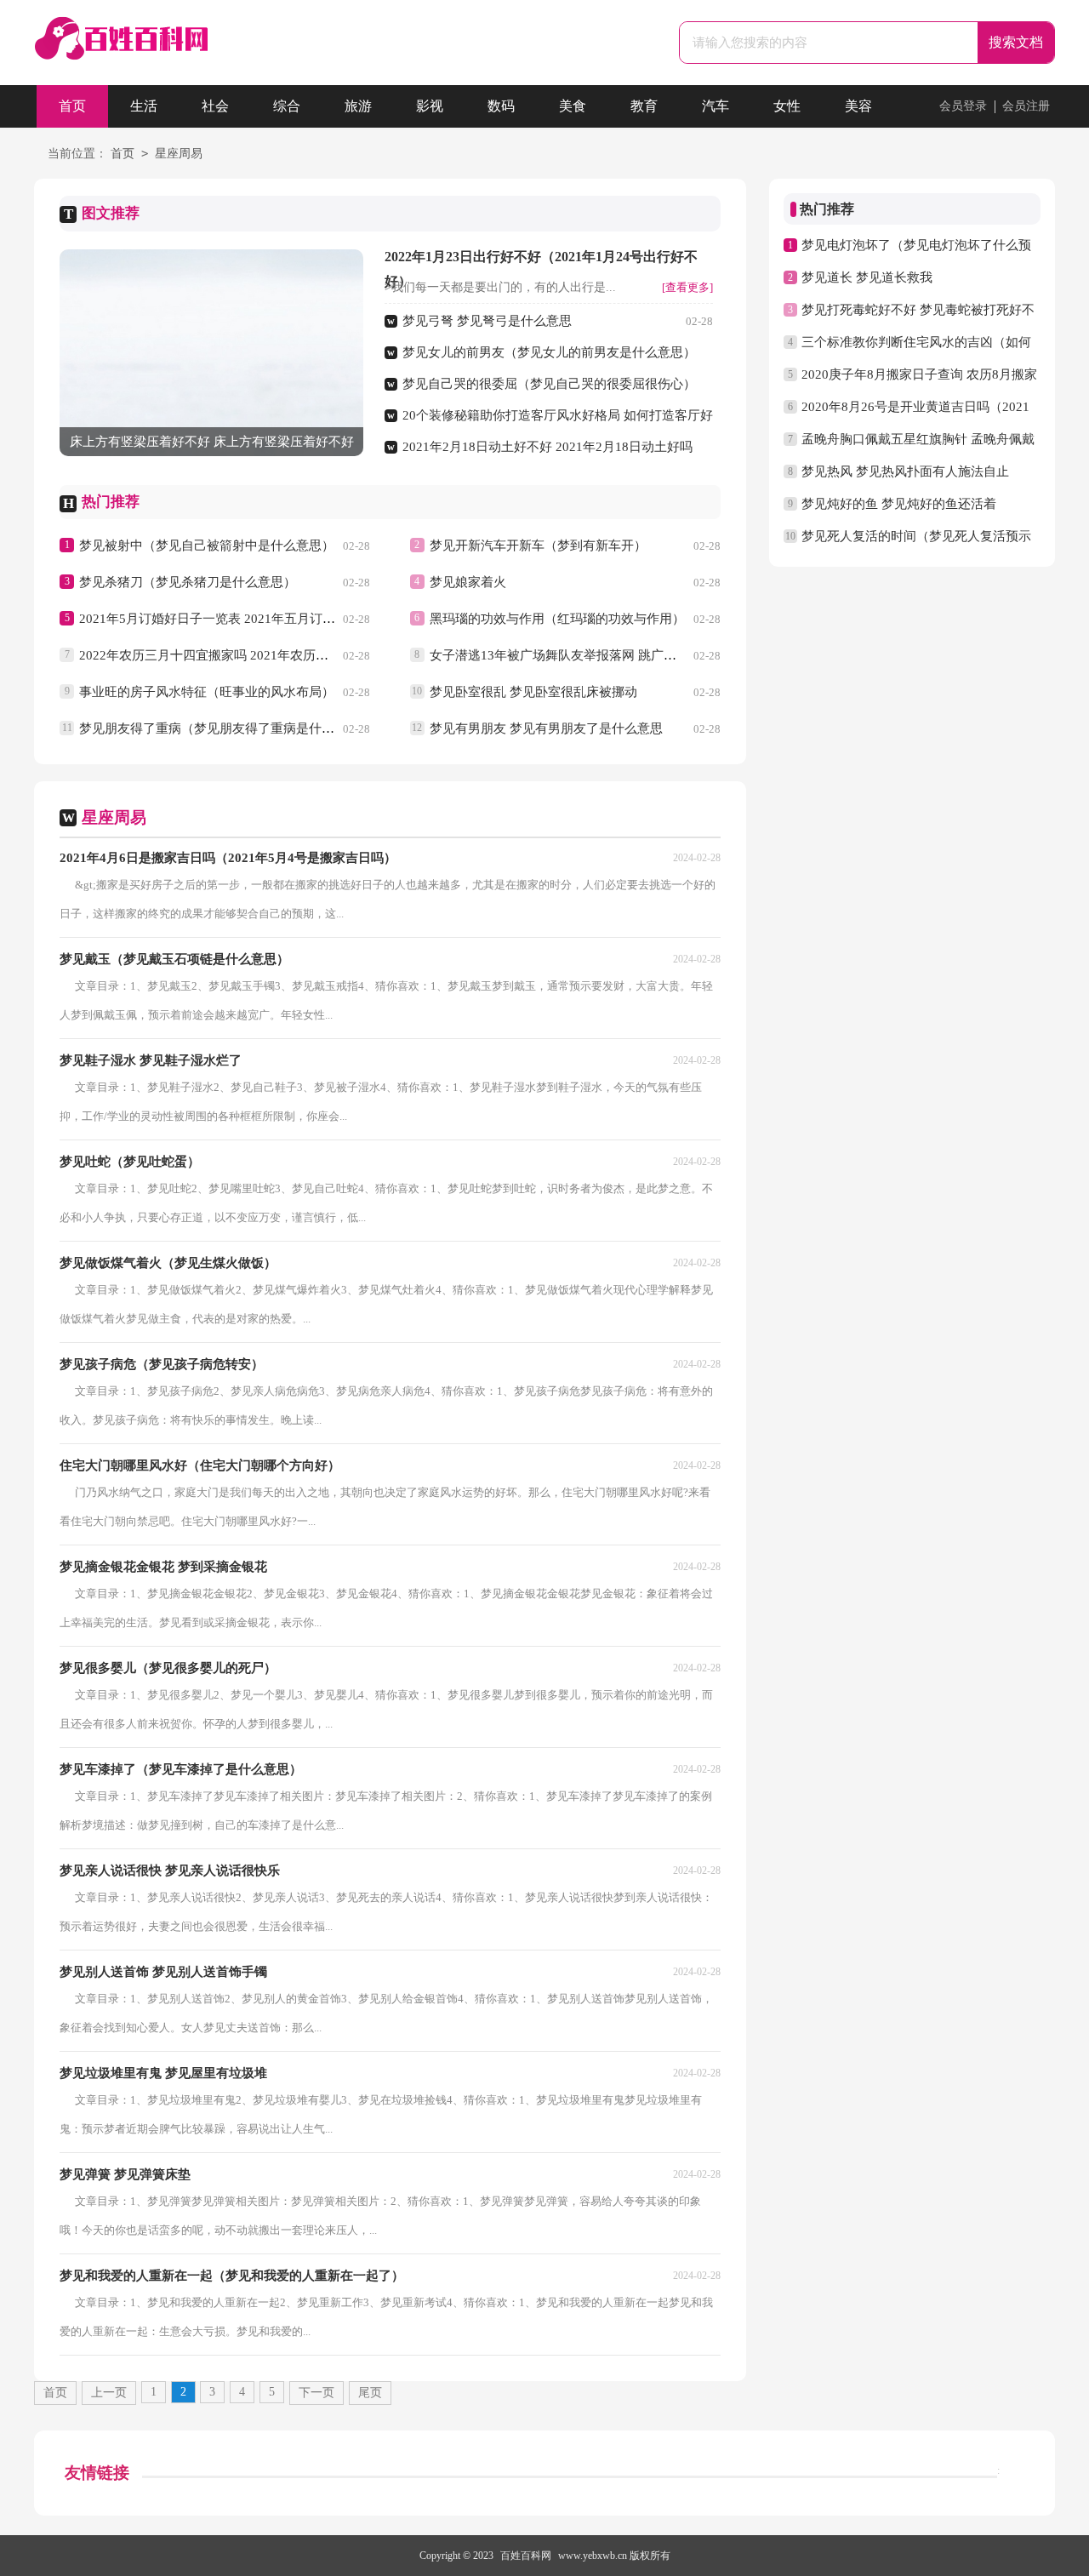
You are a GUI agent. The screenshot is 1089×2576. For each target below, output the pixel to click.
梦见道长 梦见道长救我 (867, 277)
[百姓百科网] (121, 48)
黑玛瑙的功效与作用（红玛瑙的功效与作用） (557, 619)
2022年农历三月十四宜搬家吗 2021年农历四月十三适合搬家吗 (255, 655)
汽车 (716, 106)
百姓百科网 (526, 2556)
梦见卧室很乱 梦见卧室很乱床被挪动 (533, 692)
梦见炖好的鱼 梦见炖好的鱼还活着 (899, 504)
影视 (430, 106)
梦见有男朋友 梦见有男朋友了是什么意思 (546, 728)
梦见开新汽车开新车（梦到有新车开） (538, 545)
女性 (787, 106)
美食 (573, 106)
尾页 (370, 2393)
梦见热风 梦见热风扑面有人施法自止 (905, 471)
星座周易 (179, 154)
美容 (858, 106)
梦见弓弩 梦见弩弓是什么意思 (487, 321)
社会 (215, 106)
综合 (287, 106)
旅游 (358, 106)
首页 (72, 106)
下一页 (316, 2393)
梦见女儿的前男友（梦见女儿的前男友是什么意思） (549, 352)
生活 (144, 106)
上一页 (109, 2393)
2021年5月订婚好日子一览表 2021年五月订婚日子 (220, 619)
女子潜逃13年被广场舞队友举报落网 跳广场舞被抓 (572, 655)
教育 (644, 106)
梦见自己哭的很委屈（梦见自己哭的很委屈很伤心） (549, 384)
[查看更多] (687, 287)
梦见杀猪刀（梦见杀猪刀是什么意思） (188, 582)
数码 (501, 106)
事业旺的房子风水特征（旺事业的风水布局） (207, 692)
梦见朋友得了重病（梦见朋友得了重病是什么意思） (226, 728)
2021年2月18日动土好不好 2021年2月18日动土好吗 (547, 447)
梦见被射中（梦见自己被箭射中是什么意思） (207, 545)
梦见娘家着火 (468, 582)
